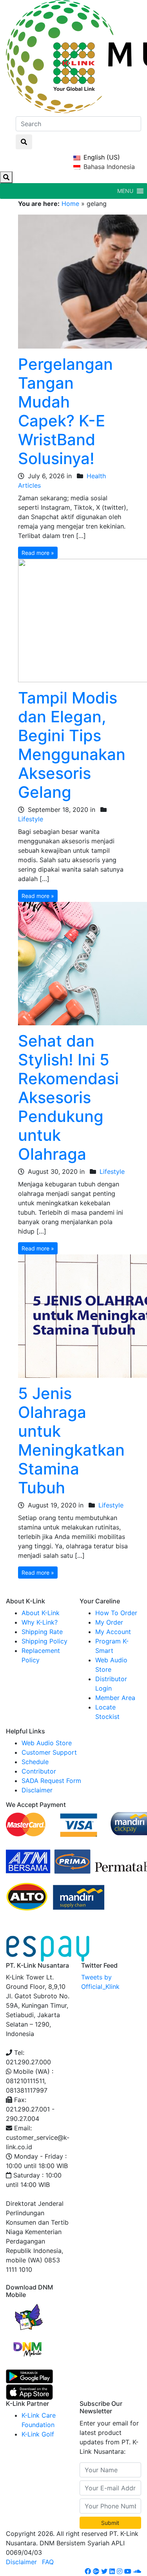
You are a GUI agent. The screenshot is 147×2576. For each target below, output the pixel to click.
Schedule (35, 1762)
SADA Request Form (51, 1781)
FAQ (48, 2562)
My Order (109, 1622)
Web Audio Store (47, 1743)
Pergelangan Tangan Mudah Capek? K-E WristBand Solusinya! (65, 411)
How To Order (116, 1613)
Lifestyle (31, 819)
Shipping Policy (44, 1641)
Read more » (38, 553)
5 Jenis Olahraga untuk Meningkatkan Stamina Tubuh (71, 1440)
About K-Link (41, 1613)
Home (70, 204)
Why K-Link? (40, 1622)
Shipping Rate (42, 1632)
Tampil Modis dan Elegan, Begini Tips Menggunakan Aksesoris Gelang (72, 745)
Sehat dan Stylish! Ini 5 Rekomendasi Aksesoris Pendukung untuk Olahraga (68, 1097)
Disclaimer (37, 1790)
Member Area (115, 1698)
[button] (125, 191)
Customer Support (49, 1752)
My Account (113, 1632)
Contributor (39, 1771)
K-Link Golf (38, 2434)
